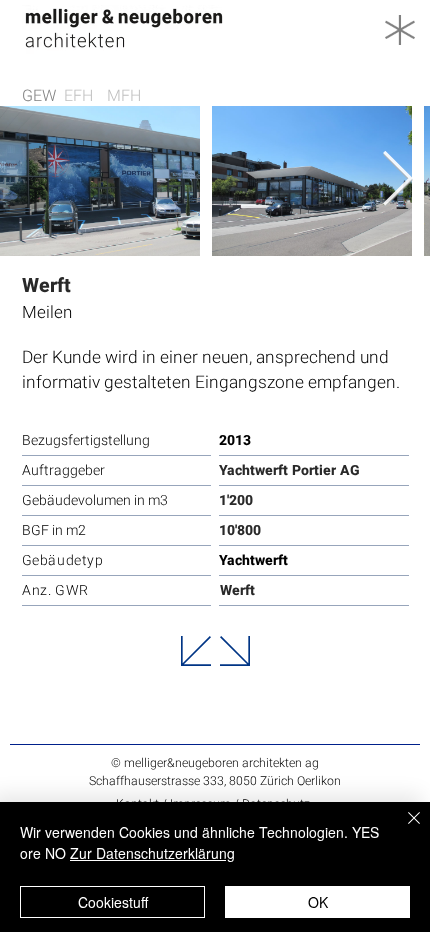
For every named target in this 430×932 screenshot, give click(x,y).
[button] (400, 30)
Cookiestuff (113, 902)
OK (318, 902)
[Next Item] (397, 180)
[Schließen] (402, 830)
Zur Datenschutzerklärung (152, 853)
